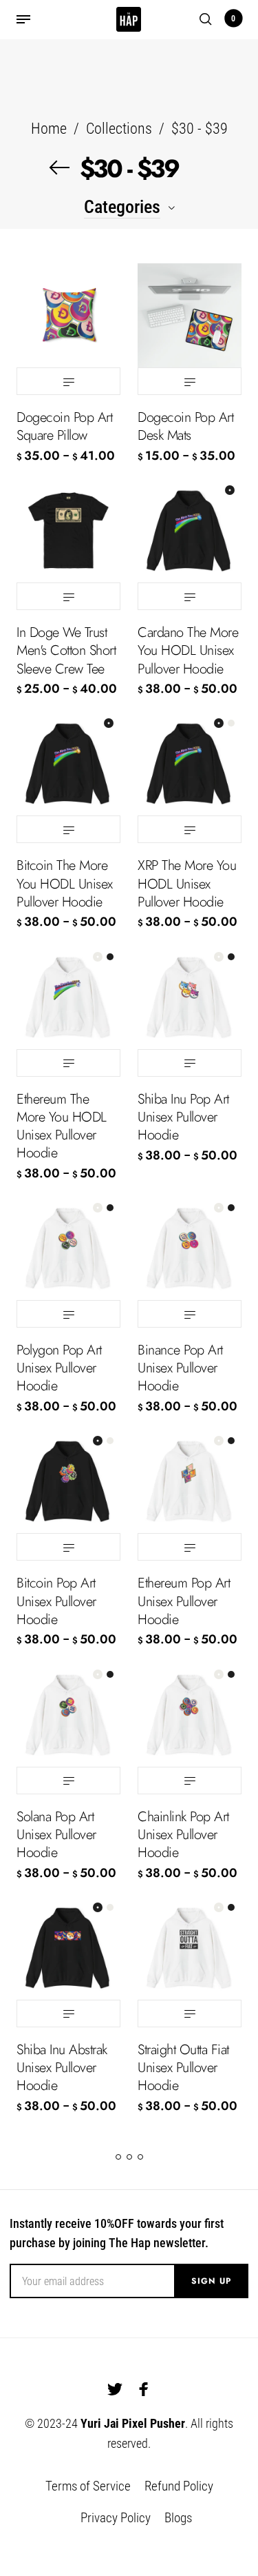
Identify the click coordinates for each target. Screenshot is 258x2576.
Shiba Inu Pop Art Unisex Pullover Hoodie (183, 1117)
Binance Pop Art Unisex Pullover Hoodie (180, 1368)
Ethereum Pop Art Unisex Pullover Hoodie (184, 1601)
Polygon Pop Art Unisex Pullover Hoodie (59, 1368)
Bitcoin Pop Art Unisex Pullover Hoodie (56, 1601)
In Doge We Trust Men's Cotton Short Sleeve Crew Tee (66, 650)
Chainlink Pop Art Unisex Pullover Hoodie (183, 1835)
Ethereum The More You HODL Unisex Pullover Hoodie (62, 1126)
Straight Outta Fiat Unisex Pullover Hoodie (183, 2068)
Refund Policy (179, 2486)
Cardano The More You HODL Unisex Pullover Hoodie (188, 650)
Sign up (211, 2281)
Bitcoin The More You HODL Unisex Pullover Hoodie (65, 883)
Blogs (178, 2518)
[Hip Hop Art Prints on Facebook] (144, 2389)
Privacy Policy (116, 2518)
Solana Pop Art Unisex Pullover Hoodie (56, 1835)
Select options (68, 381)
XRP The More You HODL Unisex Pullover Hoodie (187, 883)
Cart (233, 19)
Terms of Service (88, 2486)
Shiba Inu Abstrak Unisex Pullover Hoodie (62, 2068)
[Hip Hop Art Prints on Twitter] (115, 2389)
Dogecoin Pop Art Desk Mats (185, 426)
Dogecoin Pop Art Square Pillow (64, 426)
